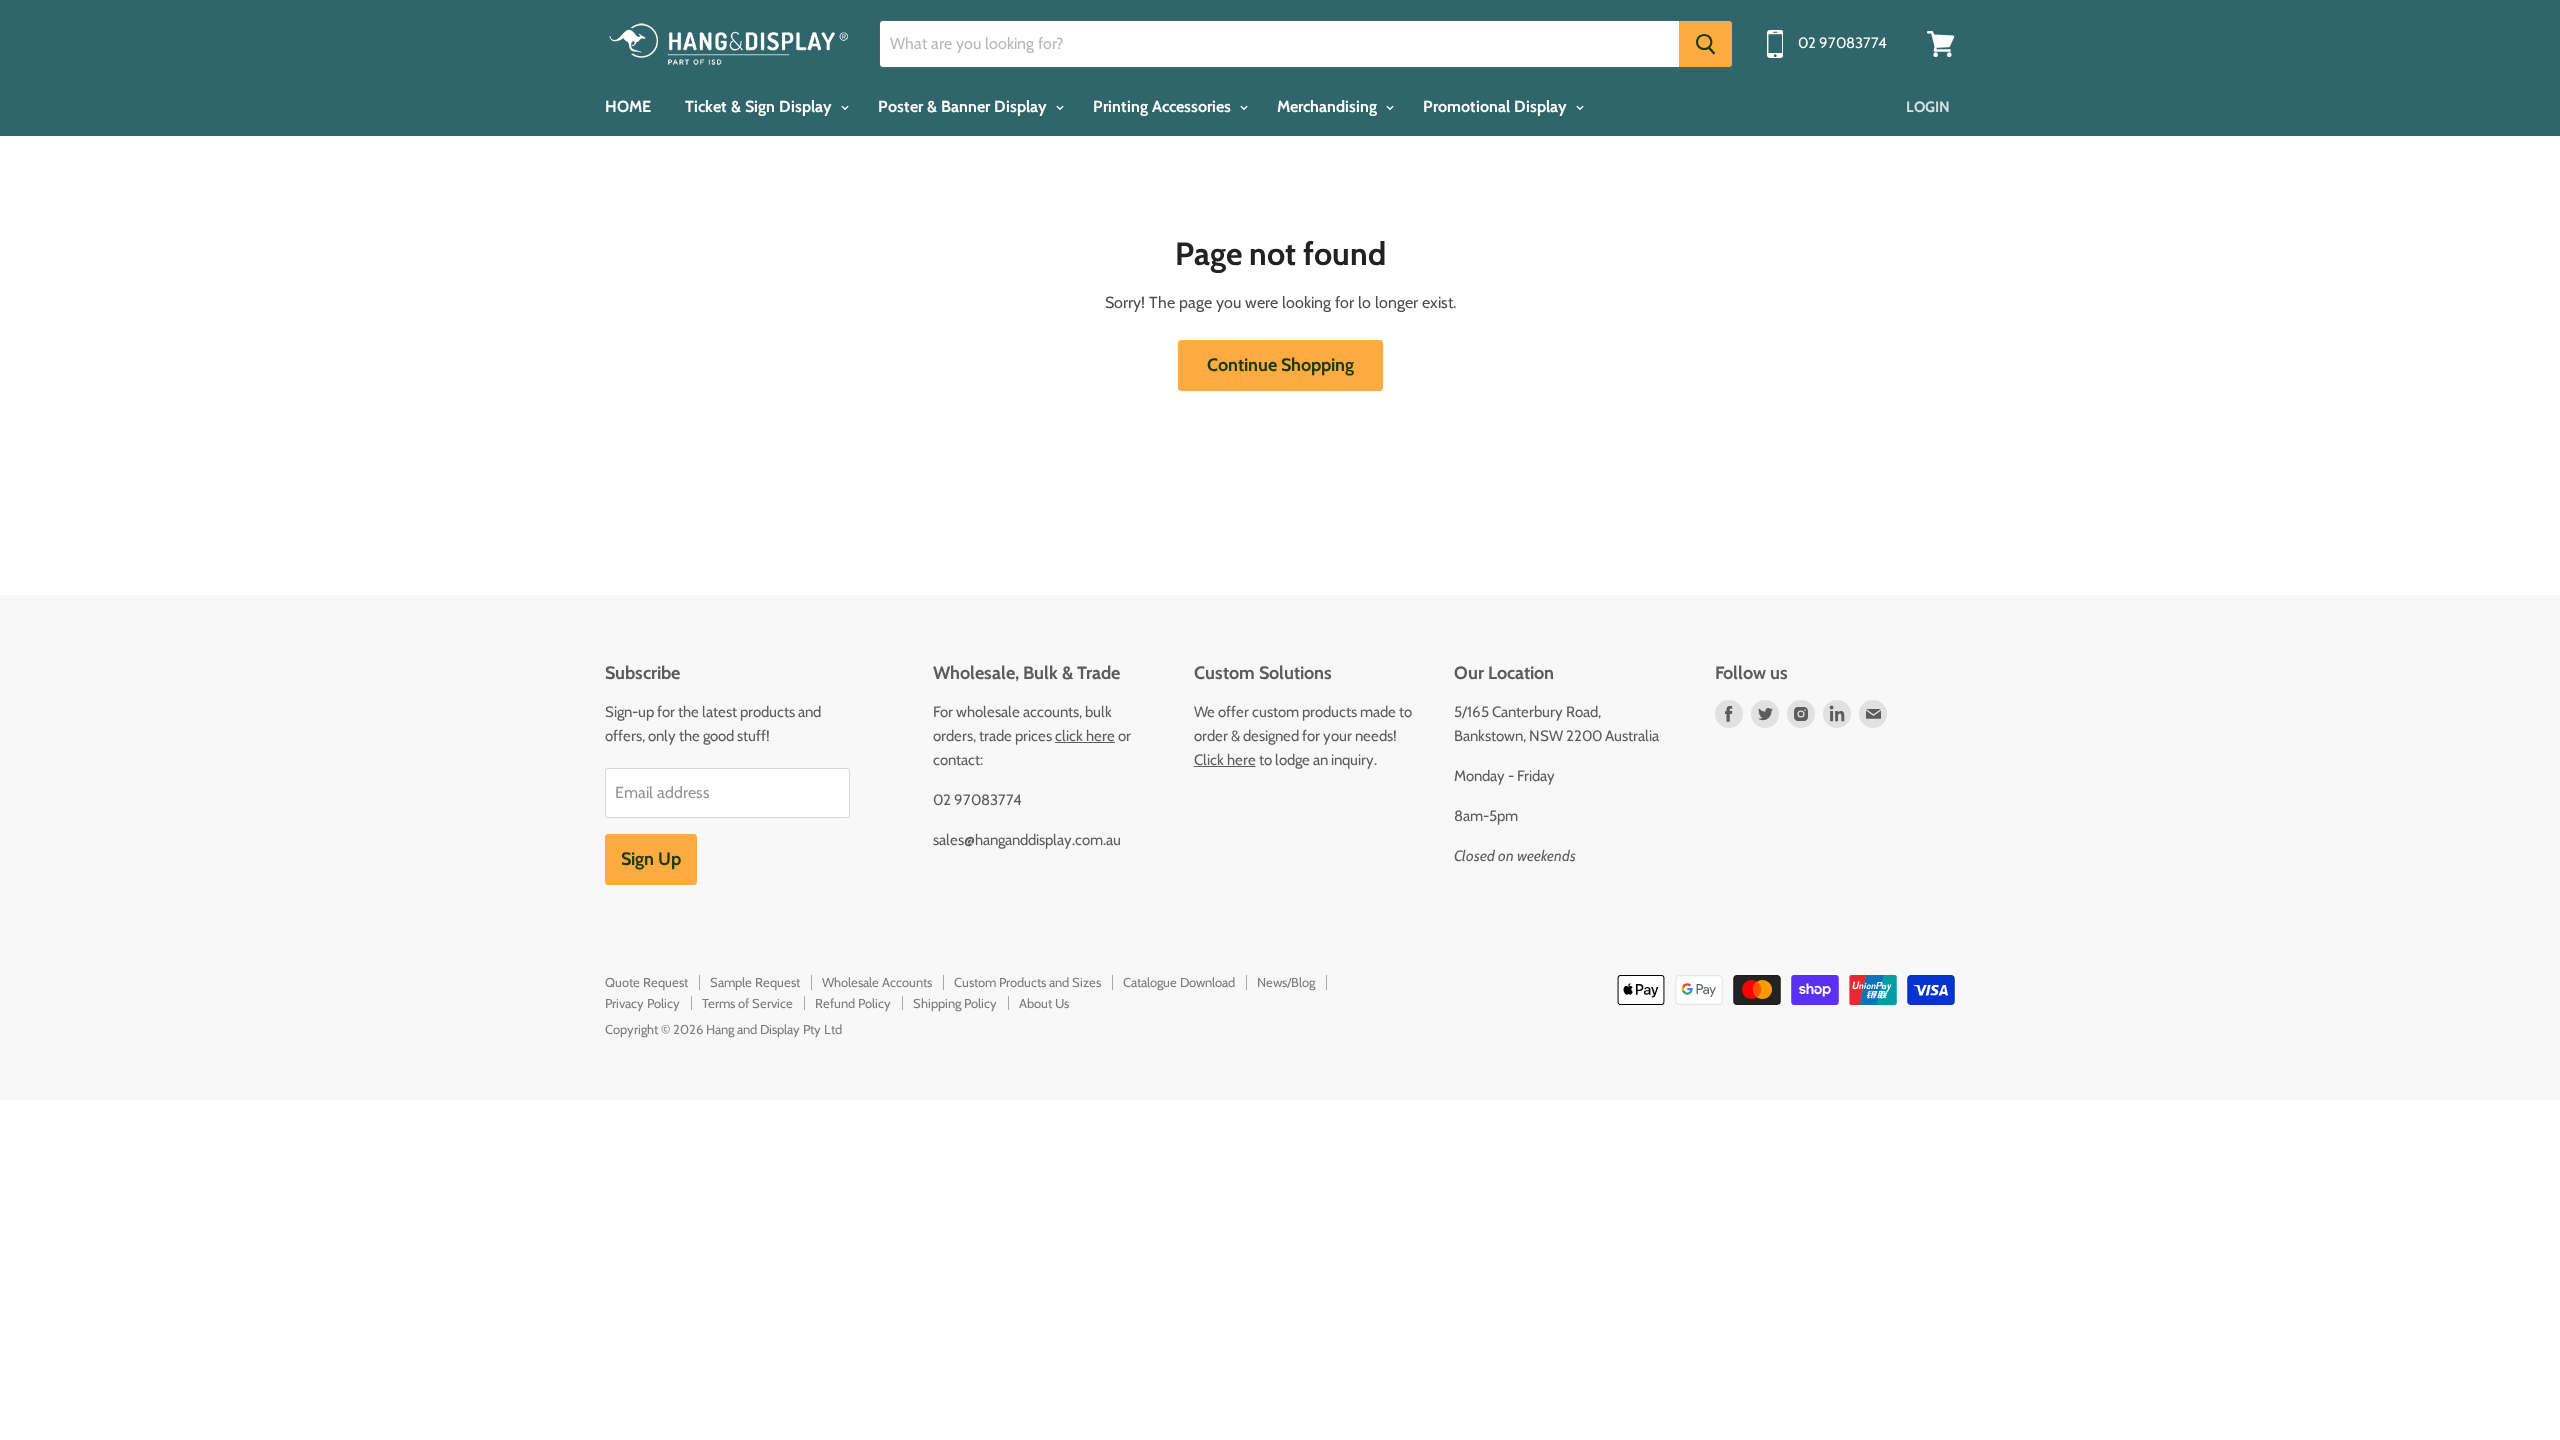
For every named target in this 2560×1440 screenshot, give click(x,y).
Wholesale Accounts (877, 982)
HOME (628, 106)
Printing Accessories (1164, 106)
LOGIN (1928, 107)
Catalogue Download (1179, 982)
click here (1085, 736)
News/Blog (1286, 982)
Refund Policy (853, 1003)
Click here (1225, 760)
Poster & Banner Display (964, 106)
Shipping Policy (955, 1003)
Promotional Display (1497, 106)
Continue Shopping (1280, 365)
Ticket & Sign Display (760, 106)
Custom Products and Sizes (1027, 982)
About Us (1044, 1003)
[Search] (1705, 44)
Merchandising (1329, 106)
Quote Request (646, 982)
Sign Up (651, 859)
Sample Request (755, 982)
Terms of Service (747, 1003)
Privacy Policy (642, 1003)
